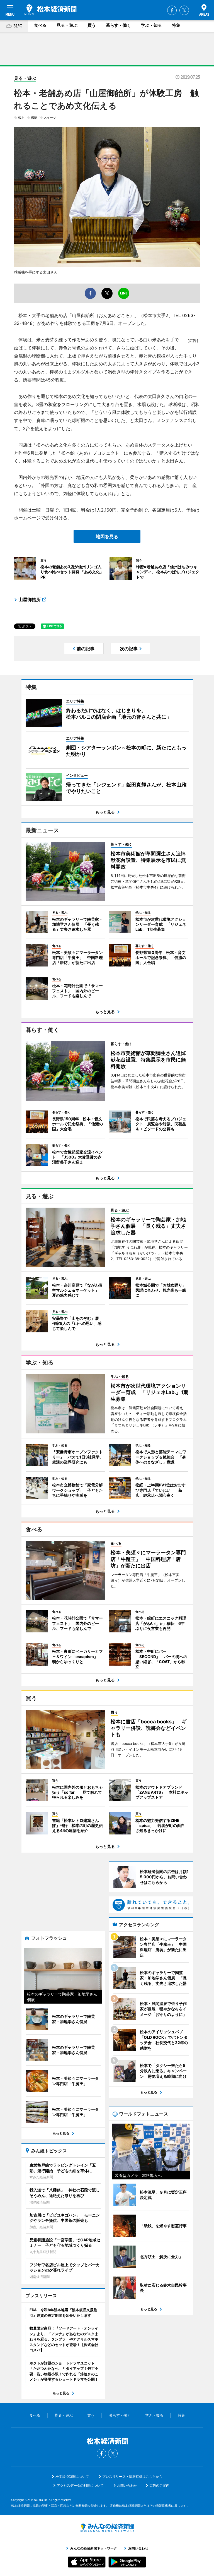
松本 (21, 117)
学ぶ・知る (151, 25)
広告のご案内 (159, 2485)
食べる (40, 25)
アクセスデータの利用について (80, 2485)
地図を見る (107, 536)
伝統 (34, 117)
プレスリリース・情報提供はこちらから (132, 2477)
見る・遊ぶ (67, 25)
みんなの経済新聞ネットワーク (107, 2528)
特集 (176, 25)
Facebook (172, 10)
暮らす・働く (118, 25)
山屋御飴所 (30, 599)
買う (92, 25)
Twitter (184, 10)
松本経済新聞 (51, 10)
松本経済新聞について (72, 2477)
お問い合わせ (127, 2485)
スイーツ (50, 117)
